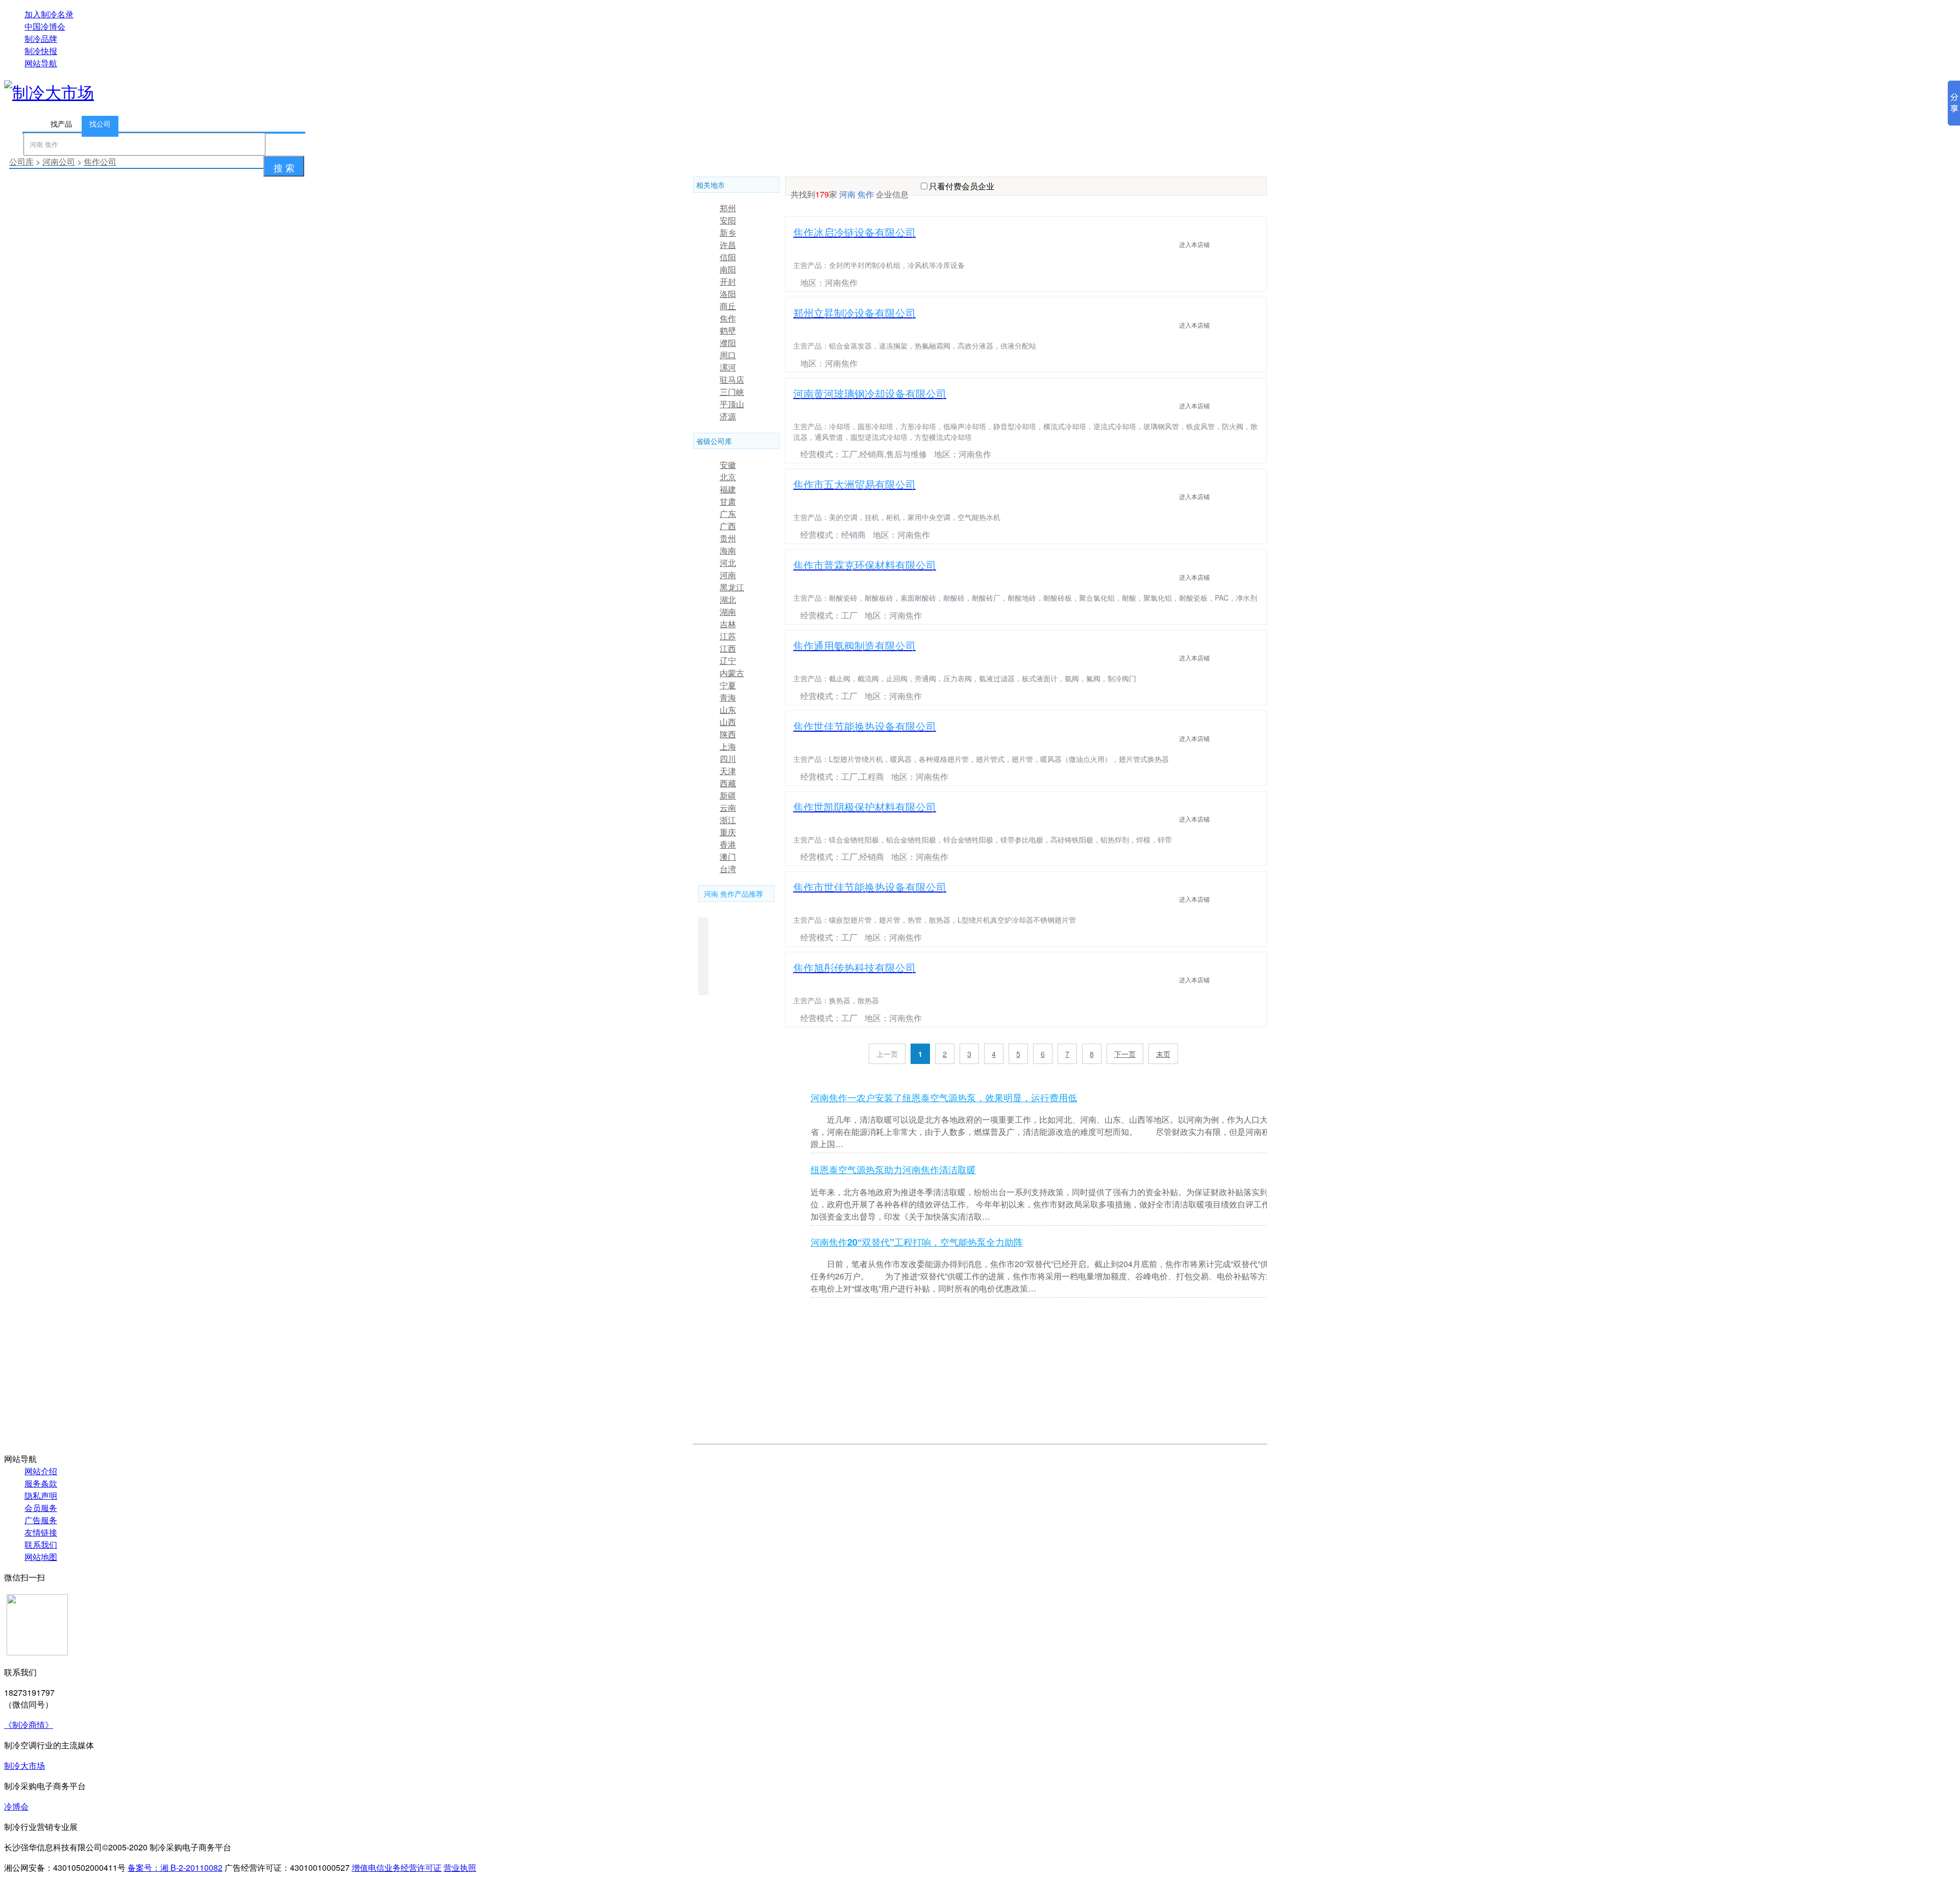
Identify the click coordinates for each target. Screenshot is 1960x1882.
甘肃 (728, 501)
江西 (728, 648)
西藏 (728, 783)
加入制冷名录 (49, 14)
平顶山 (732, 404)
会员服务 (41, 1508)
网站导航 (41, 63)
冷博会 (16, 1806)
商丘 (728, 306)
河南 (728, 575)
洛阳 (728, 294)
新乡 (728, 232)
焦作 (728, 318)
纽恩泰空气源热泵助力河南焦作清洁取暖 (893, 1170)
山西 (728, 722)
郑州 (728, 208)
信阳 (728, 257)
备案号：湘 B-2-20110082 (175, 1867)
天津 (728, 771)
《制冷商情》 (29, 1725)
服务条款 (41, 1483)
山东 (728, 710)
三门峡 (732, 392)
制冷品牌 (41, 39)
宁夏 (728, 685)
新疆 (728, 795)
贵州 (728, 538)
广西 (728, 526)
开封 (728, 281)
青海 (728, 697)
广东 (728, 514)
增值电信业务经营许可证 (397, 1867)
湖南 (728, 612)
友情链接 (41, 1532)
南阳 (728, 269)
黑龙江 (732, 587)
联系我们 (41, 1544)
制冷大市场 (24, 1765)
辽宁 (728, 661)
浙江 (728, 820)
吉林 (728, 624)
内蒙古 (732, 673)
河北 (728, 563)
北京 (728, 477)
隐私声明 (41, 1495)
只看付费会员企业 (962, 186)
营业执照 (460, 1867)
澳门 (728, 857)
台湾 (728, 869)
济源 (728, 416)
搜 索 (284, 167)
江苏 (728, 636)
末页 (1163, 1054)
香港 (728, 844)
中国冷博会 (45, 26)
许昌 (728, 245)
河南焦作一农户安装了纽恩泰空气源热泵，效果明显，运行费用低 (944, 1098)
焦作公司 (100, 162)
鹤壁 (728, 330)
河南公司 (59, 162)
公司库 (21, 162)
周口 (728, 355)
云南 (728, 808)
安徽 (728, 465)
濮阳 (728, 343)
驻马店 (732, 379)
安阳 (728, 220)
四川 (728, 759)
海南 (728, 550)
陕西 (728, 734)
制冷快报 (41, 51)
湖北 (728, 599)
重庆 (728, 832)
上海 (728, 746)
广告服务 (41, 1520)
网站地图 (41, 1557)
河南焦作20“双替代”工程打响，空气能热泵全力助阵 (917, 1242)
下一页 (1125, 1054)
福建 (728, 489)
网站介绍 (41, 1471)
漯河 (728, 367)
